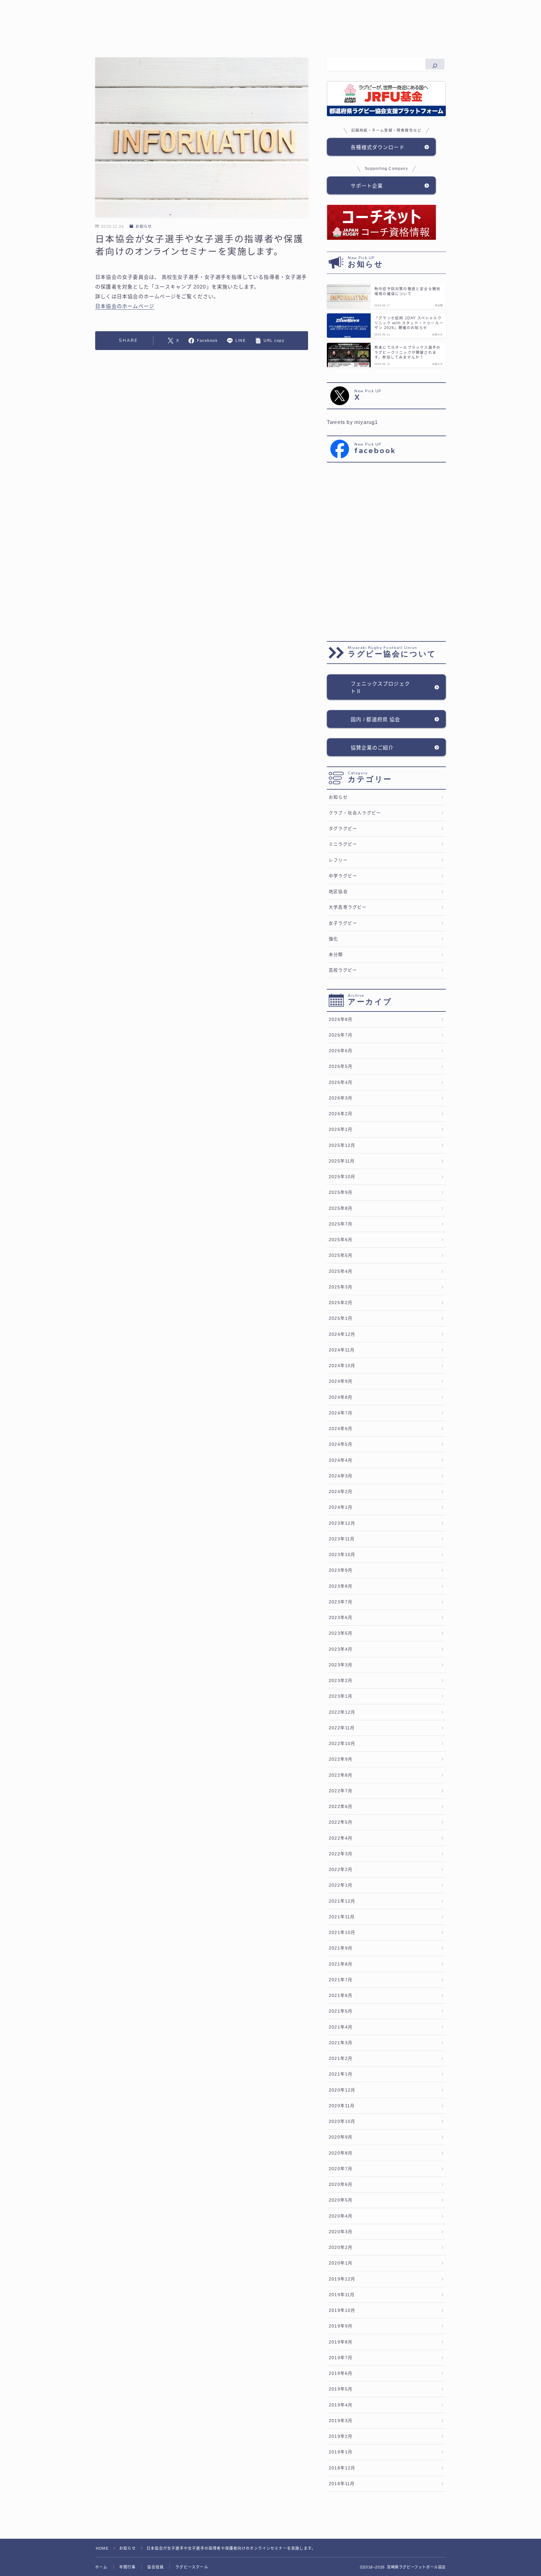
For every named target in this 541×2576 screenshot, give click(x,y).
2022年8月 (341, 1775)
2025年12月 (342, 1145)
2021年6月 (341, 1996)
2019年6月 (341, 2373)
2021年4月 (341, 2027)
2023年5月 (341, 1633)
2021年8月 (341, 1964)
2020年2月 (341, 2247)
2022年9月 (341, 1759)
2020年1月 (341, 2263)
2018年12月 (342, 2468)
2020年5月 (341, 2200)
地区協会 (338, 892)
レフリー (338, 860)
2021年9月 (341, 1948)
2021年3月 (341, 2043)
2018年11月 (342, 2484)
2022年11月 (342, 1728)
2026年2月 (341, 1114)
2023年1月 (341, 1696)
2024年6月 (341, 1429)
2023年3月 (341, 1665)
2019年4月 (341, 2405)
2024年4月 (341, 1460)
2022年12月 (342, 1712)
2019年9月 (341, 2326)
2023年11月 (342, 1539)
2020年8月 (341, 2153)
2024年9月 (341, 1381)
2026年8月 (341, 1019)
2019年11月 (342, 2295)
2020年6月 (341, 2184)
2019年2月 (341, 2436)
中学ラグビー (343, 876)
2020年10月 (342, 2121)
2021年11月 (342, 1917)
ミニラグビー (343, 844)
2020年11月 (342, 2106)
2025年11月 (342, 1161)
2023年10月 (342, 1555)
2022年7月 (341, 1791)
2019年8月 (341, 2342)
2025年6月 (341, 1240)
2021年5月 (341, 2011)
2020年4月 (341, 2216)
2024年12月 (342, 1334)
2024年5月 (341, 1444)
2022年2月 (341, 1870)
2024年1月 (341, 1507)
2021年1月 (341, 2074)
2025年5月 (341, 1255)
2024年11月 (342, 1350)
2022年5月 (341, 1822)
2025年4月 (341, 1271)
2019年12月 (342, 2279)
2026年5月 (341, 1066)
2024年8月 (341, 1397)
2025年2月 (341, 1303)
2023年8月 (341, 1586)
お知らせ (144, 227)
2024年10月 (342, 1366)
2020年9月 (341, 2137)
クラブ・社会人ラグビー (355, 813)
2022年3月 (341, 1854)
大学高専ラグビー (348, 907)
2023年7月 (341, 1602)
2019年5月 (341, 2389)
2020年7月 (341, 2169)
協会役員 (155, 2567)
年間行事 (128, 2567)
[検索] (435, 64)
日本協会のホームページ (125, 306)
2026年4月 (341, 1082)
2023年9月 (341, 1570)
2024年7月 (341, 1413)
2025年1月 (341, 1318)
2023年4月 (341, 1649)
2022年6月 (341, 1807)
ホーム (101, 2567)
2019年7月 (341, 2358)
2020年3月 (341, 2232)
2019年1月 (341, 2452)
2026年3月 (341, 1098)
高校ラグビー (343, 970)
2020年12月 (342, 2090)
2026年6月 (341, 1051)
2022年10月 (342, 1744)
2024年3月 (341, 1476)
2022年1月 (341, 1885)
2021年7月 (341, 1980)
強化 (333, 939)
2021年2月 (341, 2059)
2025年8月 (341, 1208)
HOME (102, 2548)
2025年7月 (341, 1224)
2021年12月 (342, 1901)
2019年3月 (341, 2421)
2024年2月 (341, 1492)
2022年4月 (341, 1838)
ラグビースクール (192, 2567)
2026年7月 (341, 1035)
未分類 (336, 955)
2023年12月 (342, 1523)
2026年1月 (341, 1129)
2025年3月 (341, 1287)
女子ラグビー (343, 923)
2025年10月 (342, 1177)
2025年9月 (341, 1192)
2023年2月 (341, 1681)
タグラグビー (343, 829)
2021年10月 (342, 1933)
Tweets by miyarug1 (353, 422)
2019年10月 (342, 2310)
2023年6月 (341, 1618)
